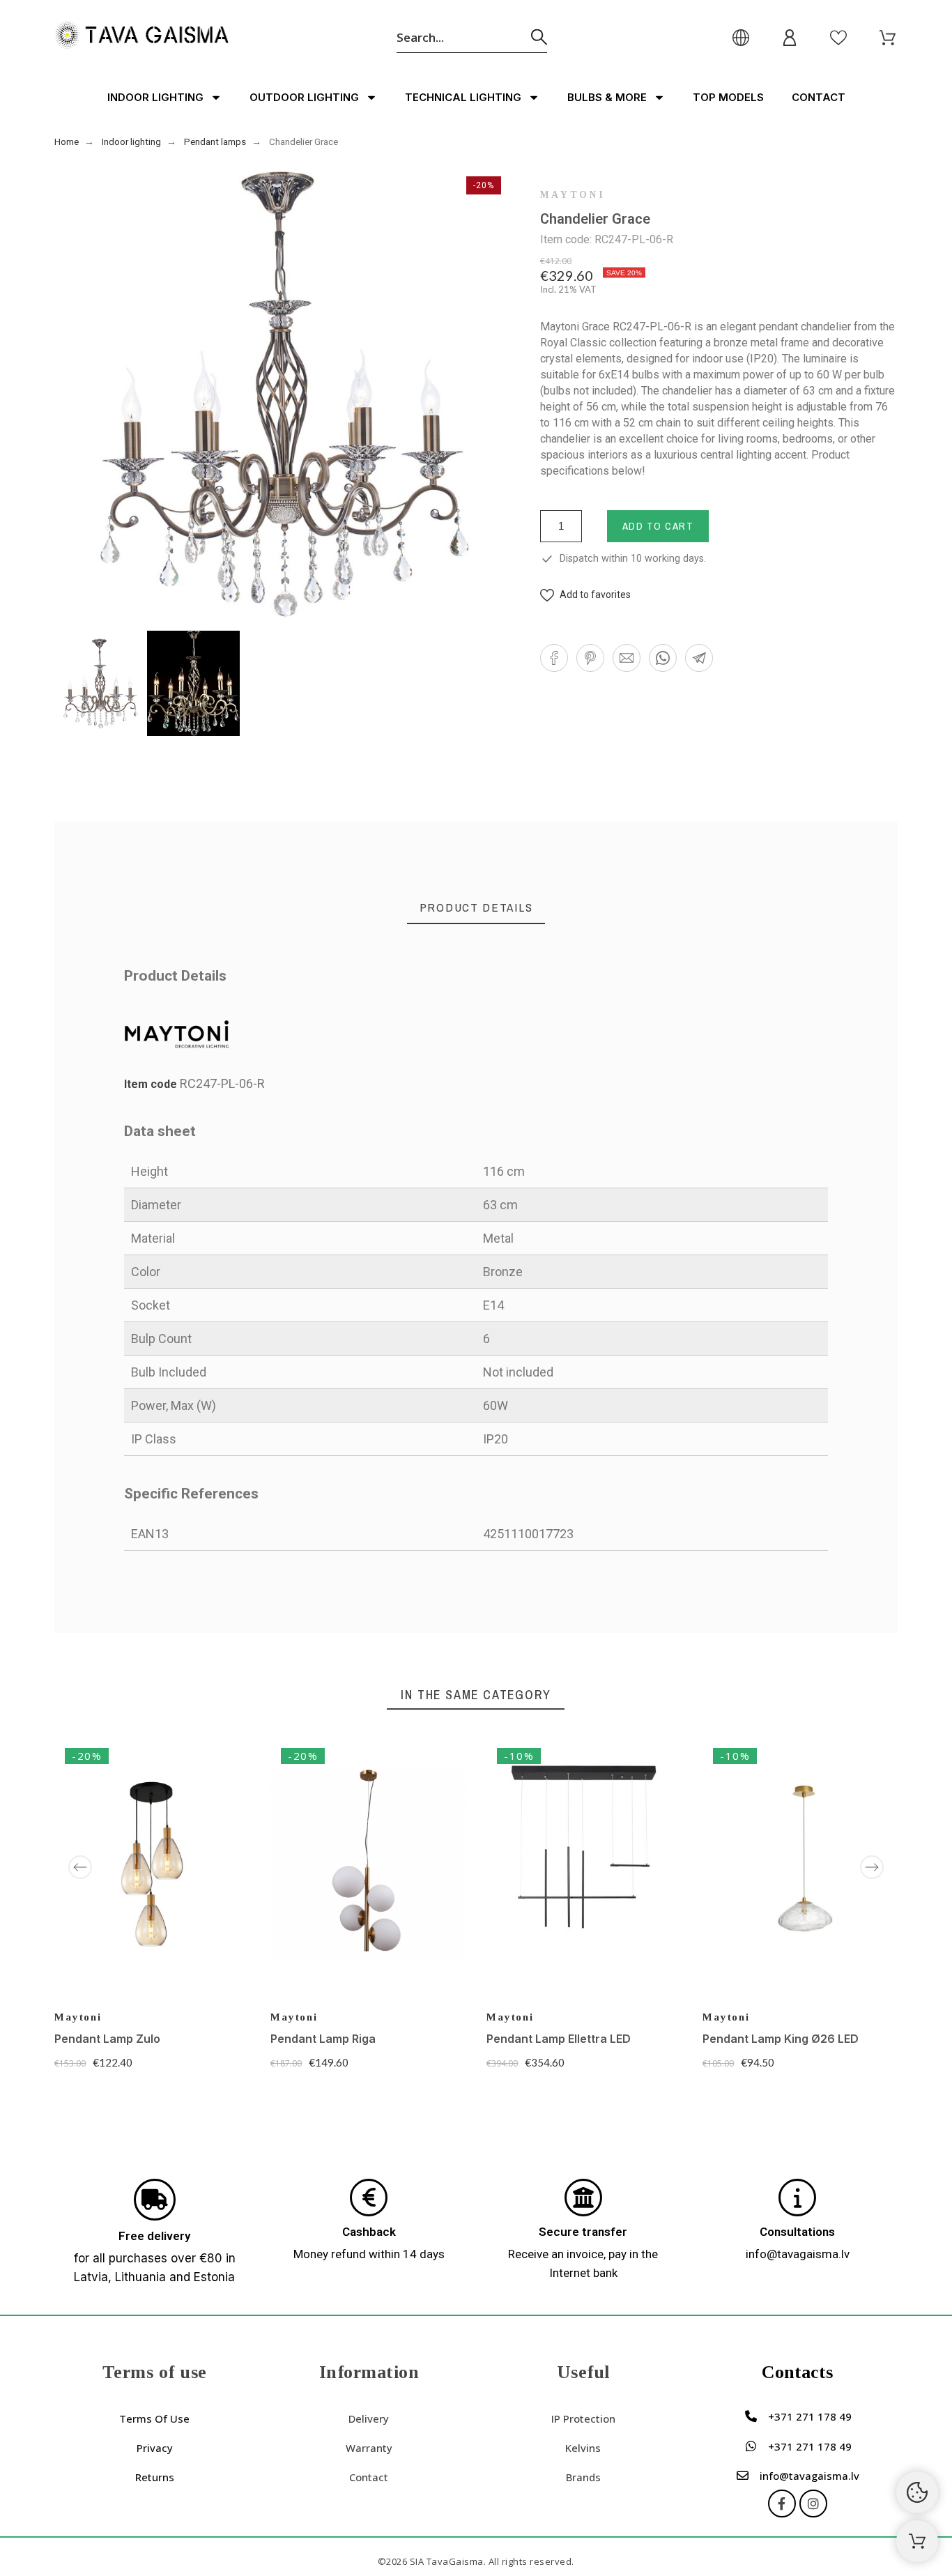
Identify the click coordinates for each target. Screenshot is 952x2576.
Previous (80, 1867)
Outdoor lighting (304, 97)
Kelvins (583, 2448)
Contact (819, 97)
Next (872, 1867)
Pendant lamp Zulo (107, 2039)
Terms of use (154, 2418)
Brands (583, 2477)
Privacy (155, 2448)
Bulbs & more (607, 97)
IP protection (583, 2418)
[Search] (539, 37)
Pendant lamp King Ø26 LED (781, 2039)
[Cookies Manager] (917, 2492)
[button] (585, 595)
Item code (152, 1084)
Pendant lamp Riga (323, 2039)
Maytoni (573, 195)
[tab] (476, 908)
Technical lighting (463, 97)
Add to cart (658, 526)
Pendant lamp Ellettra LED (559, 2039)
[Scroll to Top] (917, 2541)
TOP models (728, 97)
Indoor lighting (155, 97)
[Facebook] (782, 2504)
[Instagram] (813, 2504)
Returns (155, 2477)
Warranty (369, 2448)
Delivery (369, 2418)
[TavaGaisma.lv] (141, 37)
